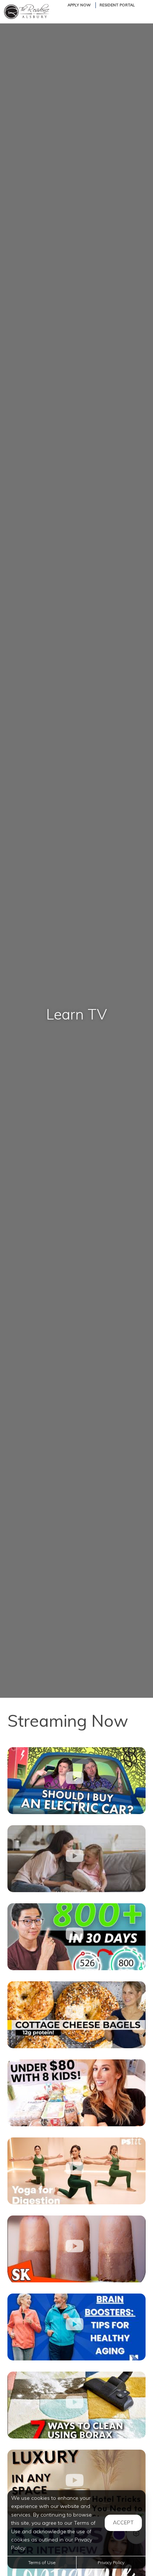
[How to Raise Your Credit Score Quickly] (76, 1937)
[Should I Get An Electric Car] (76, 1781)
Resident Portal (117, 5)
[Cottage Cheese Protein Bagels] (76, 2015)
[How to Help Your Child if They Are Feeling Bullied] (76, 1859)
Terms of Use (42, 2562)
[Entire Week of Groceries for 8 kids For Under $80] (76, 2093)
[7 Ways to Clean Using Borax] (76, 2405)
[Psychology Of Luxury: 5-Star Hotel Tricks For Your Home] (76, 2483)
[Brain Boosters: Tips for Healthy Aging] (76, 2327)
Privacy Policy (111, 2562)
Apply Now (79, 5)
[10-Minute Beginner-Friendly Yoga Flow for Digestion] (76, 2171)
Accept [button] (123, 2522)
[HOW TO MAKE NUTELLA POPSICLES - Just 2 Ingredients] (76, 2249)
